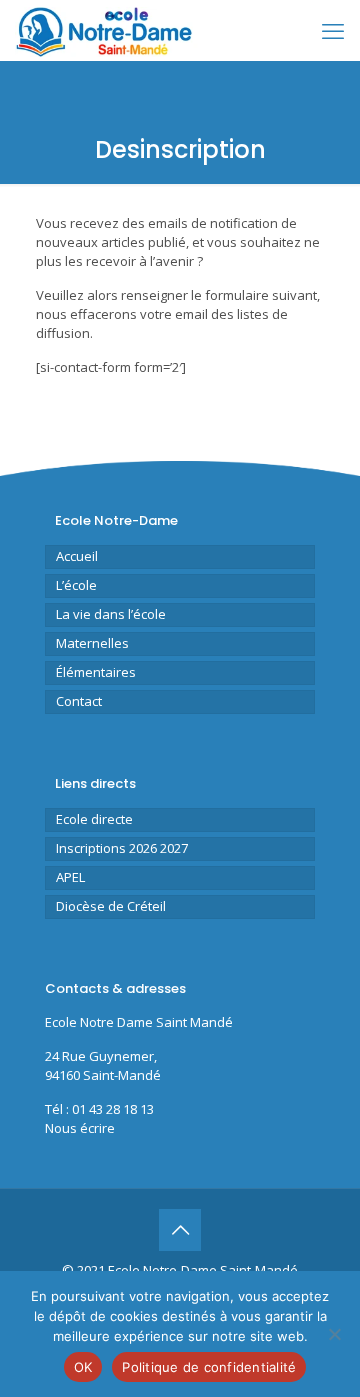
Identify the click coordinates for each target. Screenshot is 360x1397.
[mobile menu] (333, 30)
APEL (70, 877)
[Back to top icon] (180, 1230)
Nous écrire (80, 1128)
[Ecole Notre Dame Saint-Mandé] (106, 30)
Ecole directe (94, 819)
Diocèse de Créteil (111, 906)
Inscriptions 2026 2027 (122, 848)
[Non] (335, 1334)
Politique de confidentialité (209, 1367)
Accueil (77, 556)
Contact (79, 701)
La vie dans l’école (111, 614)
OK (83, 1367)
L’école (76, 585)
